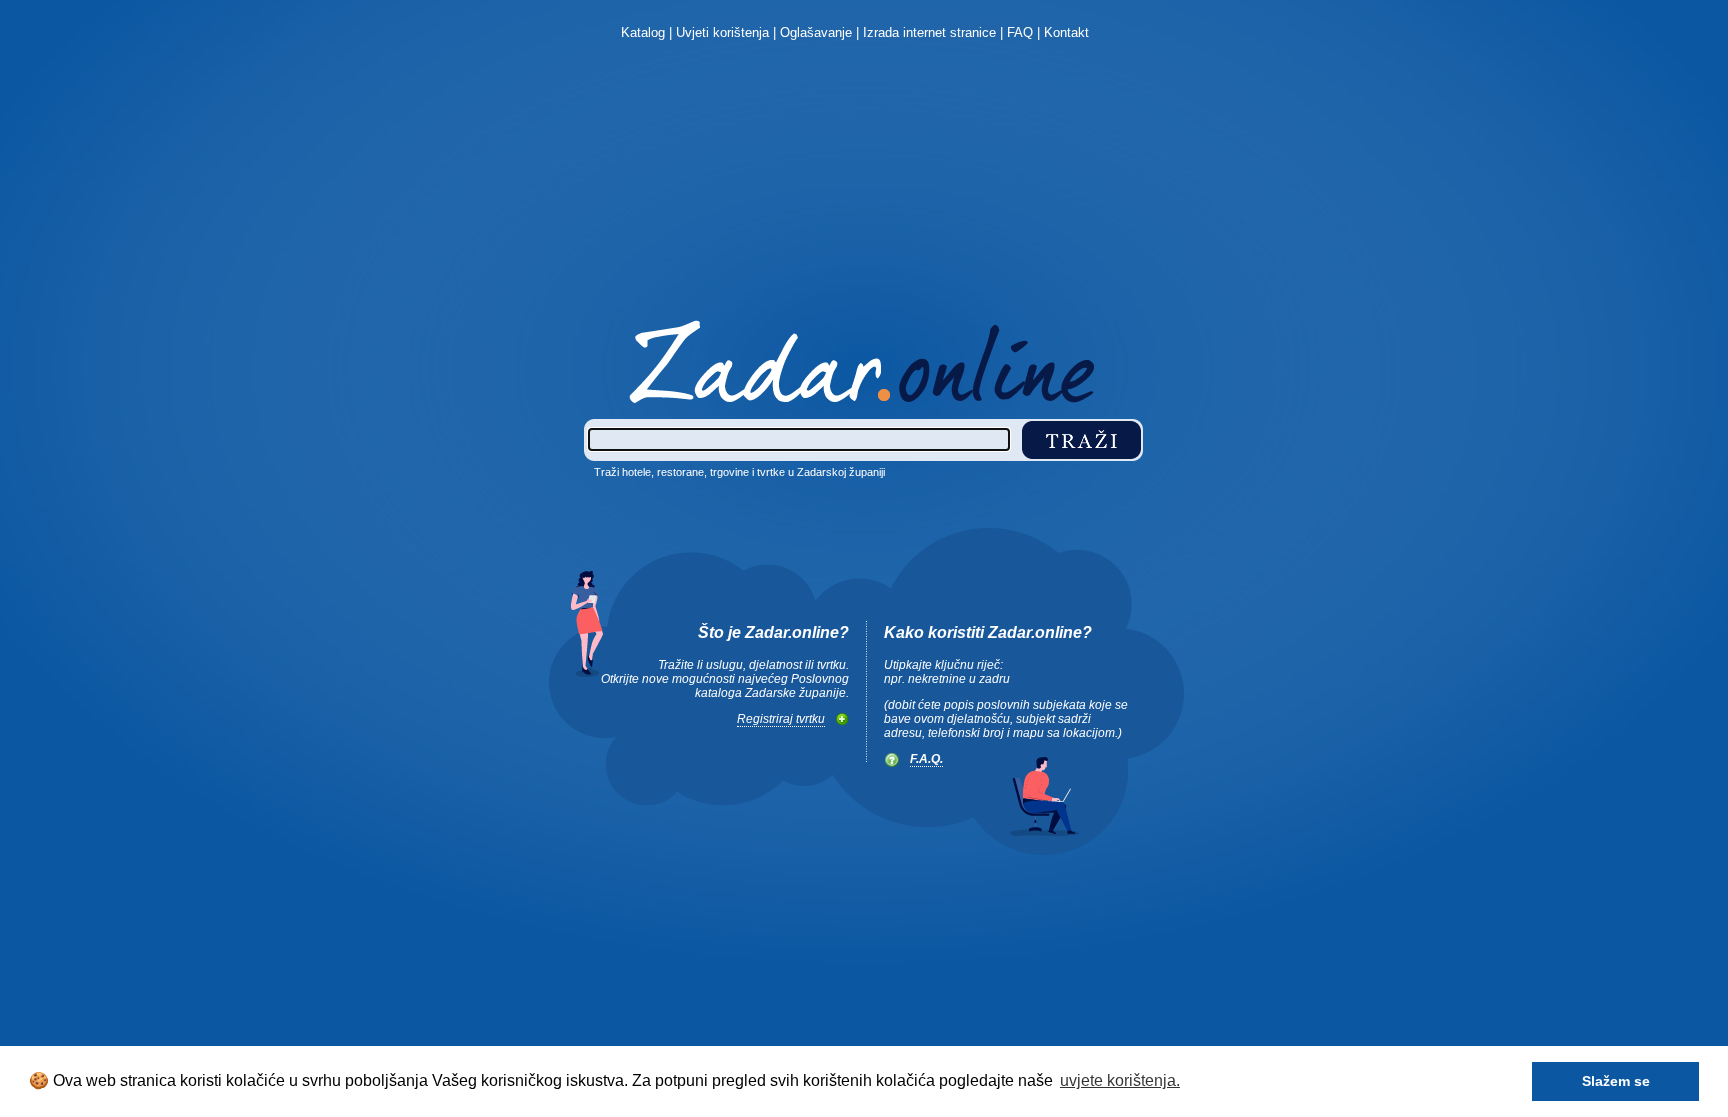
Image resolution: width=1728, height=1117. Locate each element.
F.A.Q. (926, 759)
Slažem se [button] (1616, 1081)
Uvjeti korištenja (722, 32)
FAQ (1020, 32)
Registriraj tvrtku (781, 719)
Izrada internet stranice (929, 32)
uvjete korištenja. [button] (1120, 1080)
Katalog (643, 32)
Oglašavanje (816, 32)
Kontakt (1066, 32)
